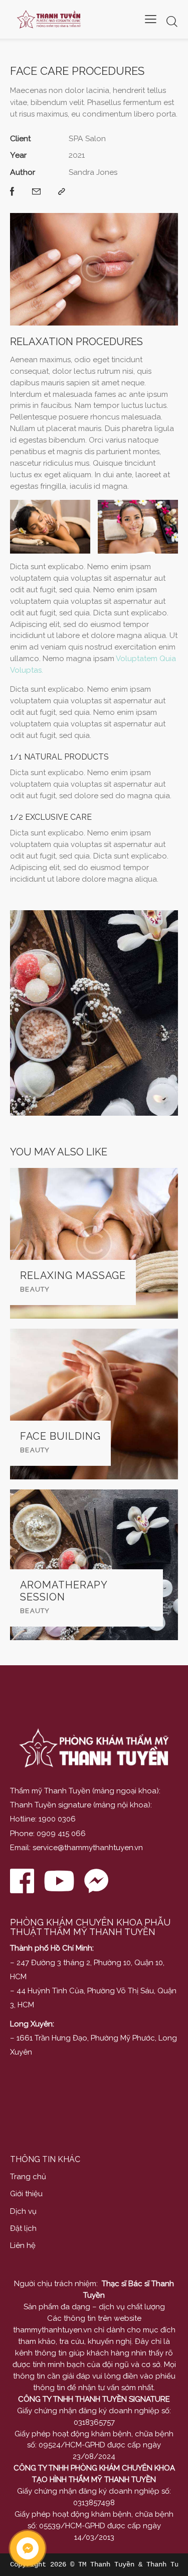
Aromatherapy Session (64, 1591)
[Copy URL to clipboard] (62, 192)
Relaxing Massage (73, 1276)
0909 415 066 (61, 1834)
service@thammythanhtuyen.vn (88, 1848)
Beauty (35, 1289)
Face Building (60, 1436)
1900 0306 (57, 1819)
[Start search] (172, 21)
